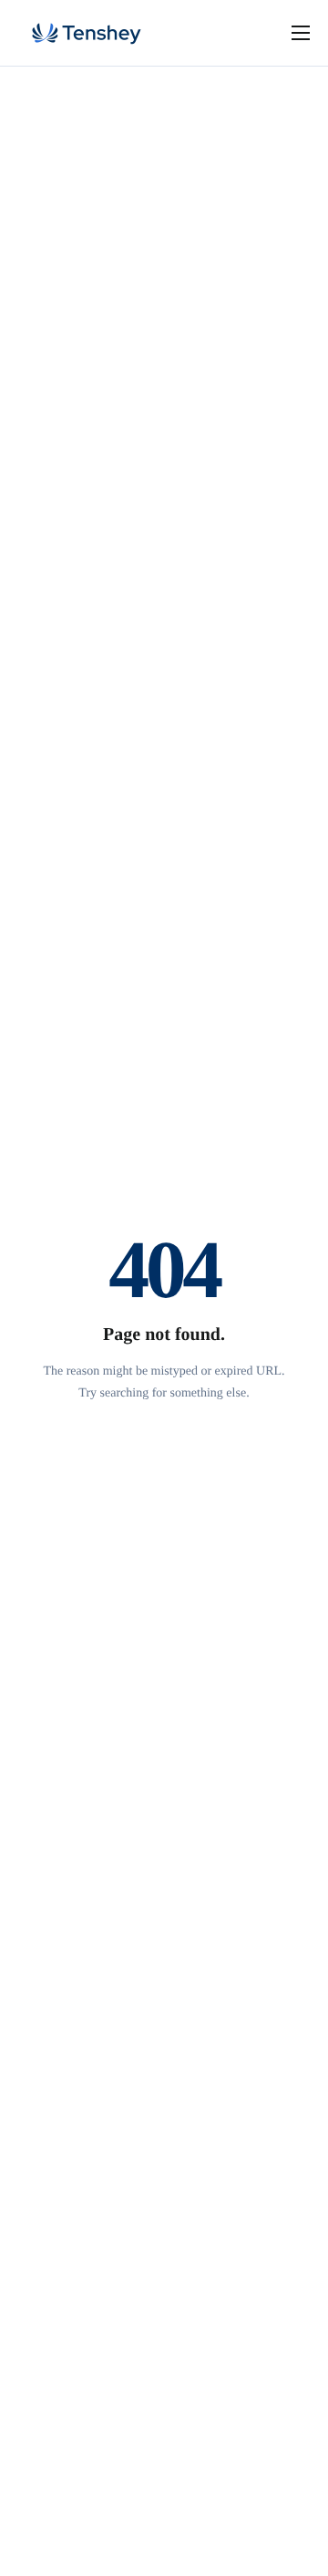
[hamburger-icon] (301, 33)
